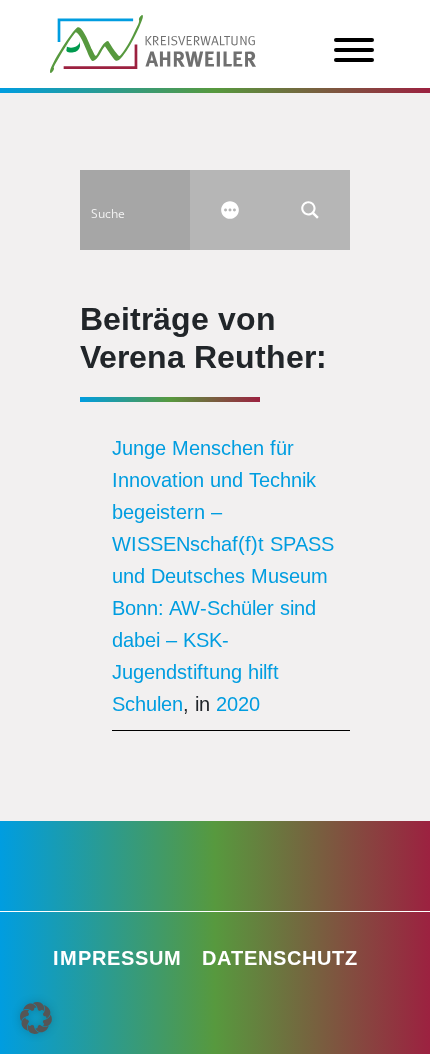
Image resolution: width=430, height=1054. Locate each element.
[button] (36, 1018)
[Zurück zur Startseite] (153, 42)
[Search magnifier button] (310, 210)
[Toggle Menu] (354, 50)
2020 (238, 704)
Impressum (117, 958)
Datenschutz (280, 958)
